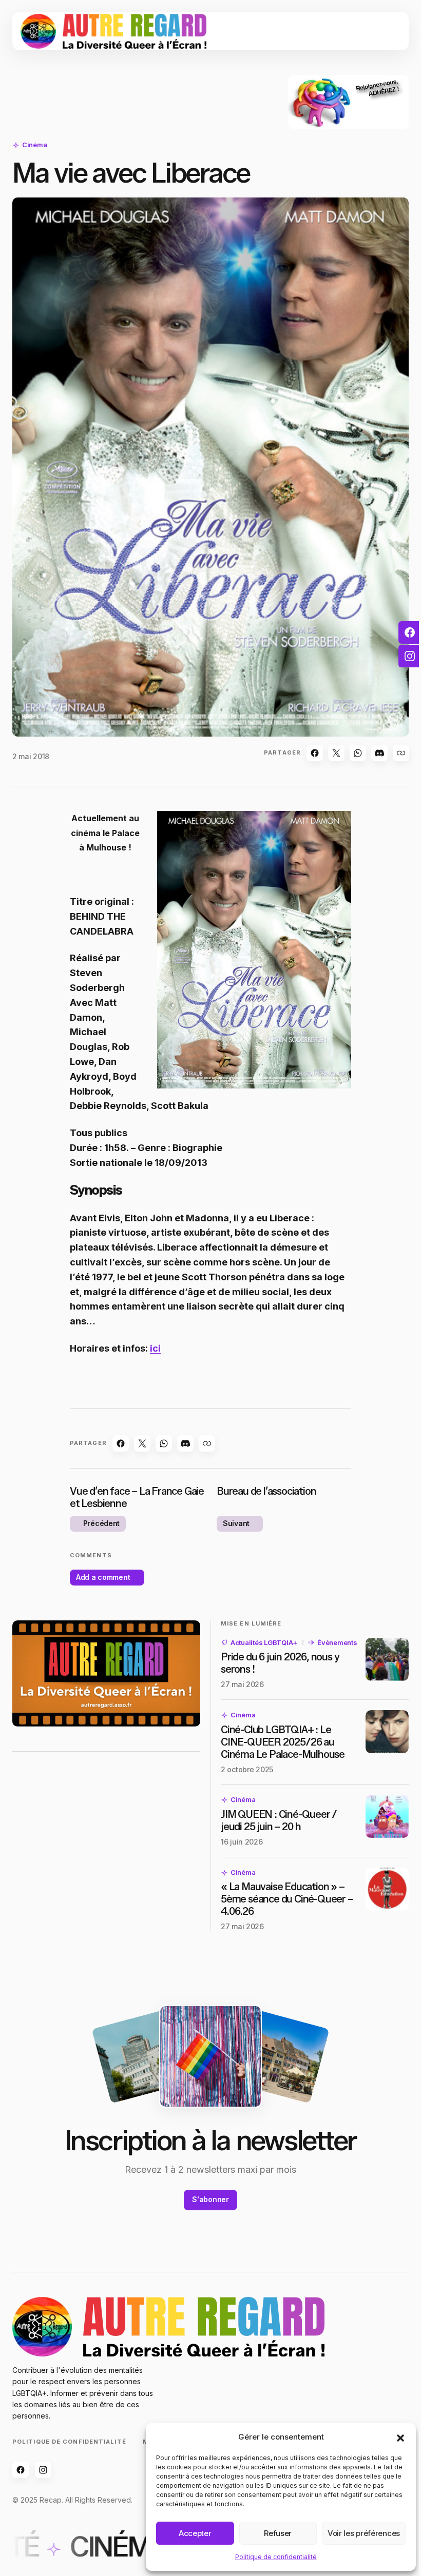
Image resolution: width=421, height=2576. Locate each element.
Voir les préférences (364, 2533)
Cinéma (34, 145)
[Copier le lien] (401, 753)
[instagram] (410, 656)
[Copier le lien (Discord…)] (379, 753)
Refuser (278, 2533)
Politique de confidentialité (276, 2557)
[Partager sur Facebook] (315, 753)
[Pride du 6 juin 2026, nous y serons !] (387, 1659)
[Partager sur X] (336, 753)
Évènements (337, 1642)
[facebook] (410, 632)
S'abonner (210, 2199)
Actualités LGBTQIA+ (264, 1642)
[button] (400, 2437)
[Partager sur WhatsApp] (358, 753)
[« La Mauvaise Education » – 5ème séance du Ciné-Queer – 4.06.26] (387, 1889)
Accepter (195, 2533)
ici (155, 1348)
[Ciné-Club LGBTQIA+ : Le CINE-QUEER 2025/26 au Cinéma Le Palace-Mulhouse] (387, 1732)
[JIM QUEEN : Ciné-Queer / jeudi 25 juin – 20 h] (387, 1816)
